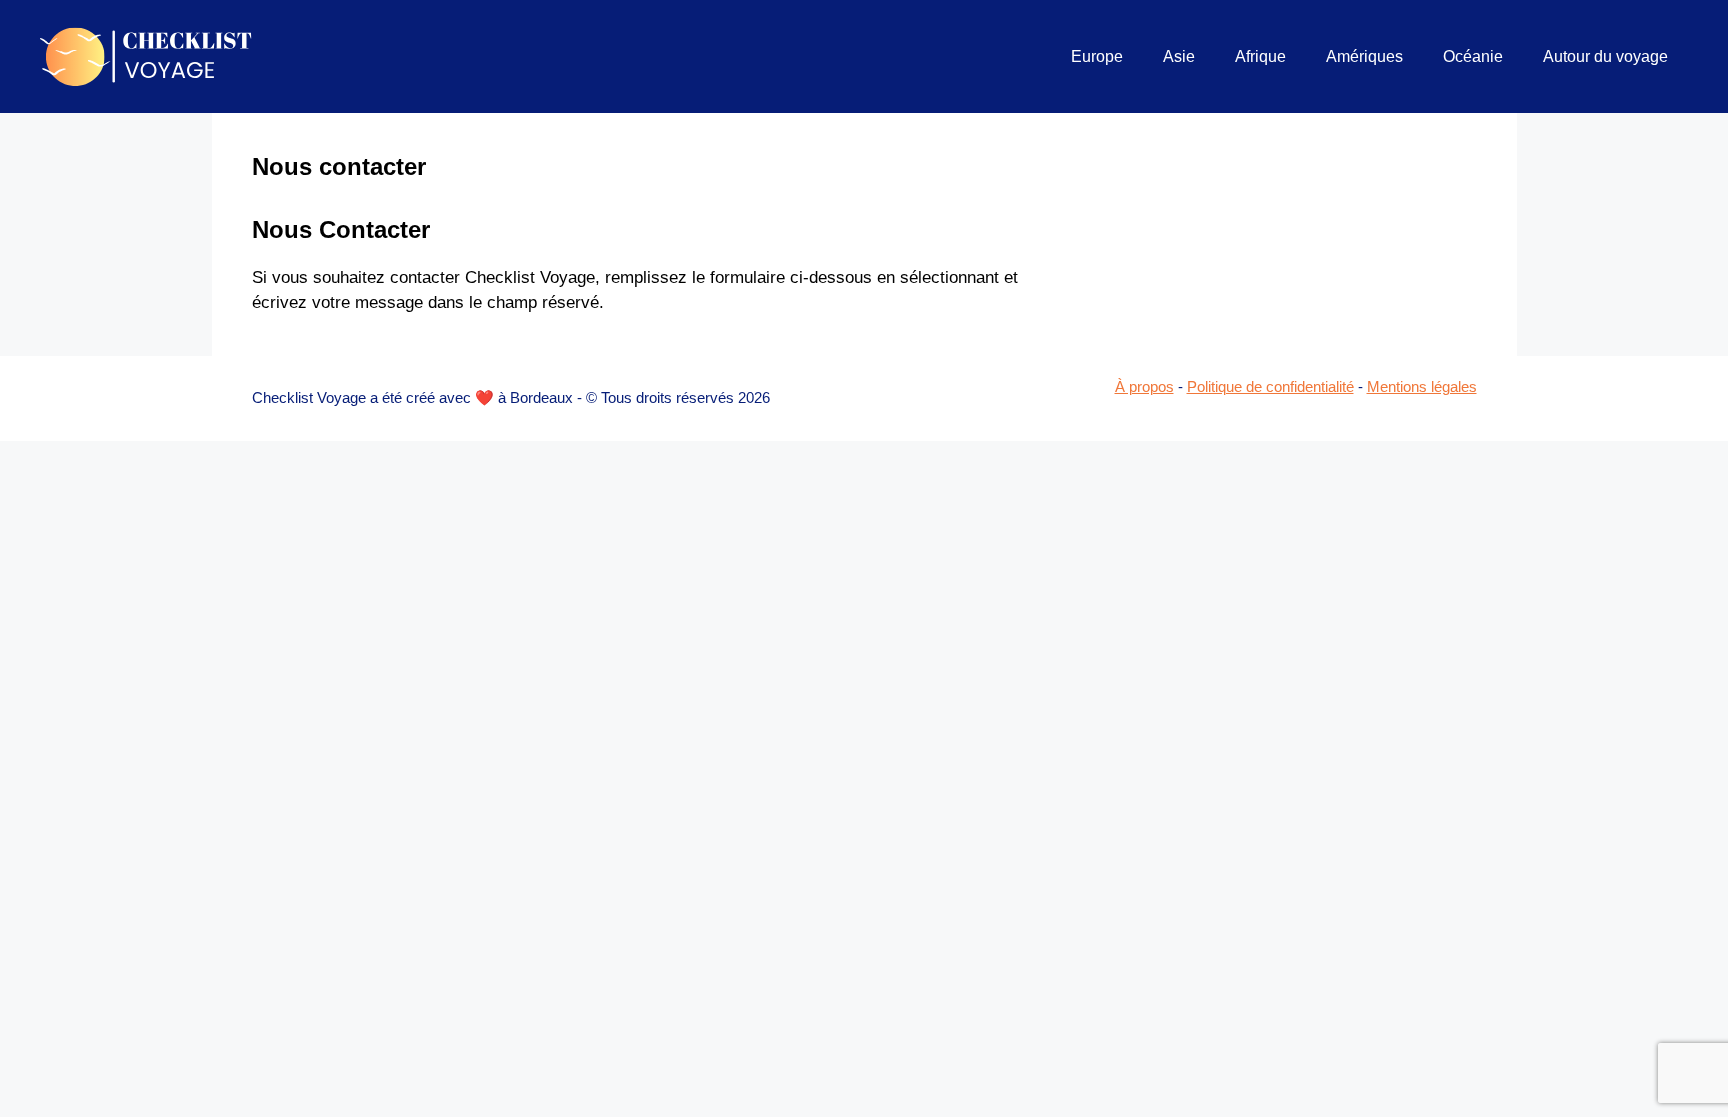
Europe (1097, 56)
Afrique (1260, 56)
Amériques (1364, 56)
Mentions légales (1422, 386)
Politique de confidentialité (1270, 386)
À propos (1144, 386)
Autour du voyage (1605, 56)
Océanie (1473, 56)
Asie (1179, 56)
